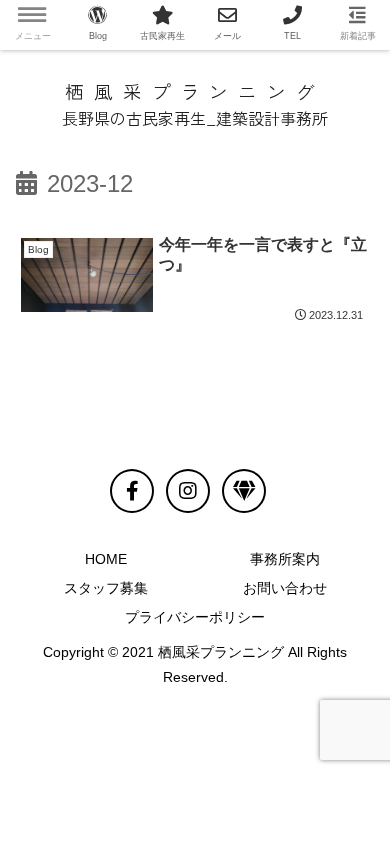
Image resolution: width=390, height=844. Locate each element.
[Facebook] (132, 491)
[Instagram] (188, 491)
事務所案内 (285, 559)
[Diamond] (244, 491)
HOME (106, 559)
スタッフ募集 (106, 588)
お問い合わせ (285, 588)
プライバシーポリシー (195, 617)
